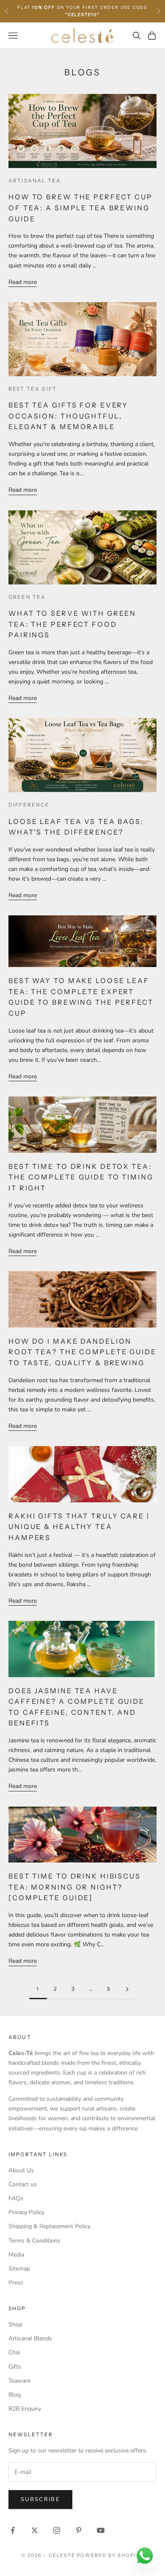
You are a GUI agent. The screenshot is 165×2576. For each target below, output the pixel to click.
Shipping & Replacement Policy (49, 2226)
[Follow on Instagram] (57, 2530)
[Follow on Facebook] (13, 2530)
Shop (15, 2324)
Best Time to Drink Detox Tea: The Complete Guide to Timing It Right (81, 1177)
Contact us (23, 2184)
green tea (27, 597)
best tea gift (33, 389)
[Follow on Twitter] (35, 2530)
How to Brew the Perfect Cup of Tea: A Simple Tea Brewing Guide (81, 208)
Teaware (19, 2381)
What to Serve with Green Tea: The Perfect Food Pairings (72, 624)
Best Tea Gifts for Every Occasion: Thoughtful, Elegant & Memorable (68, 416)
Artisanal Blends (30, 2338)
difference (29, 805)
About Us (21, 2170)
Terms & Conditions (34, 2241)
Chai (14, 2352)
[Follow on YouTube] (101, 2530)
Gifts (15, 2367)
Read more (23, 282)
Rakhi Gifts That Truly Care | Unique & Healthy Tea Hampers (79, 1527)
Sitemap (19, 2269)
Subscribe (40, 2499)
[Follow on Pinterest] (79, 2530)
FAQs (16, 2198)
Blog (15, 2395)
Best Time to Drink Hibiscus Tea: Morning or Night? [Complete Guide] (75, 1887)
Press (16, 2283)
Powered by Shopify (111, 2555)
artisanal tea (35, 180)
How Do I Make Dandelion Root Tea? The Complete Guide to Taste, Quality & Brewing (82, 1352)
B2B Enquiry (25, 2409)
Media (16, 2255)
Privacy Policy (26, 2212)
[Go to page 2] (127, 1989)
